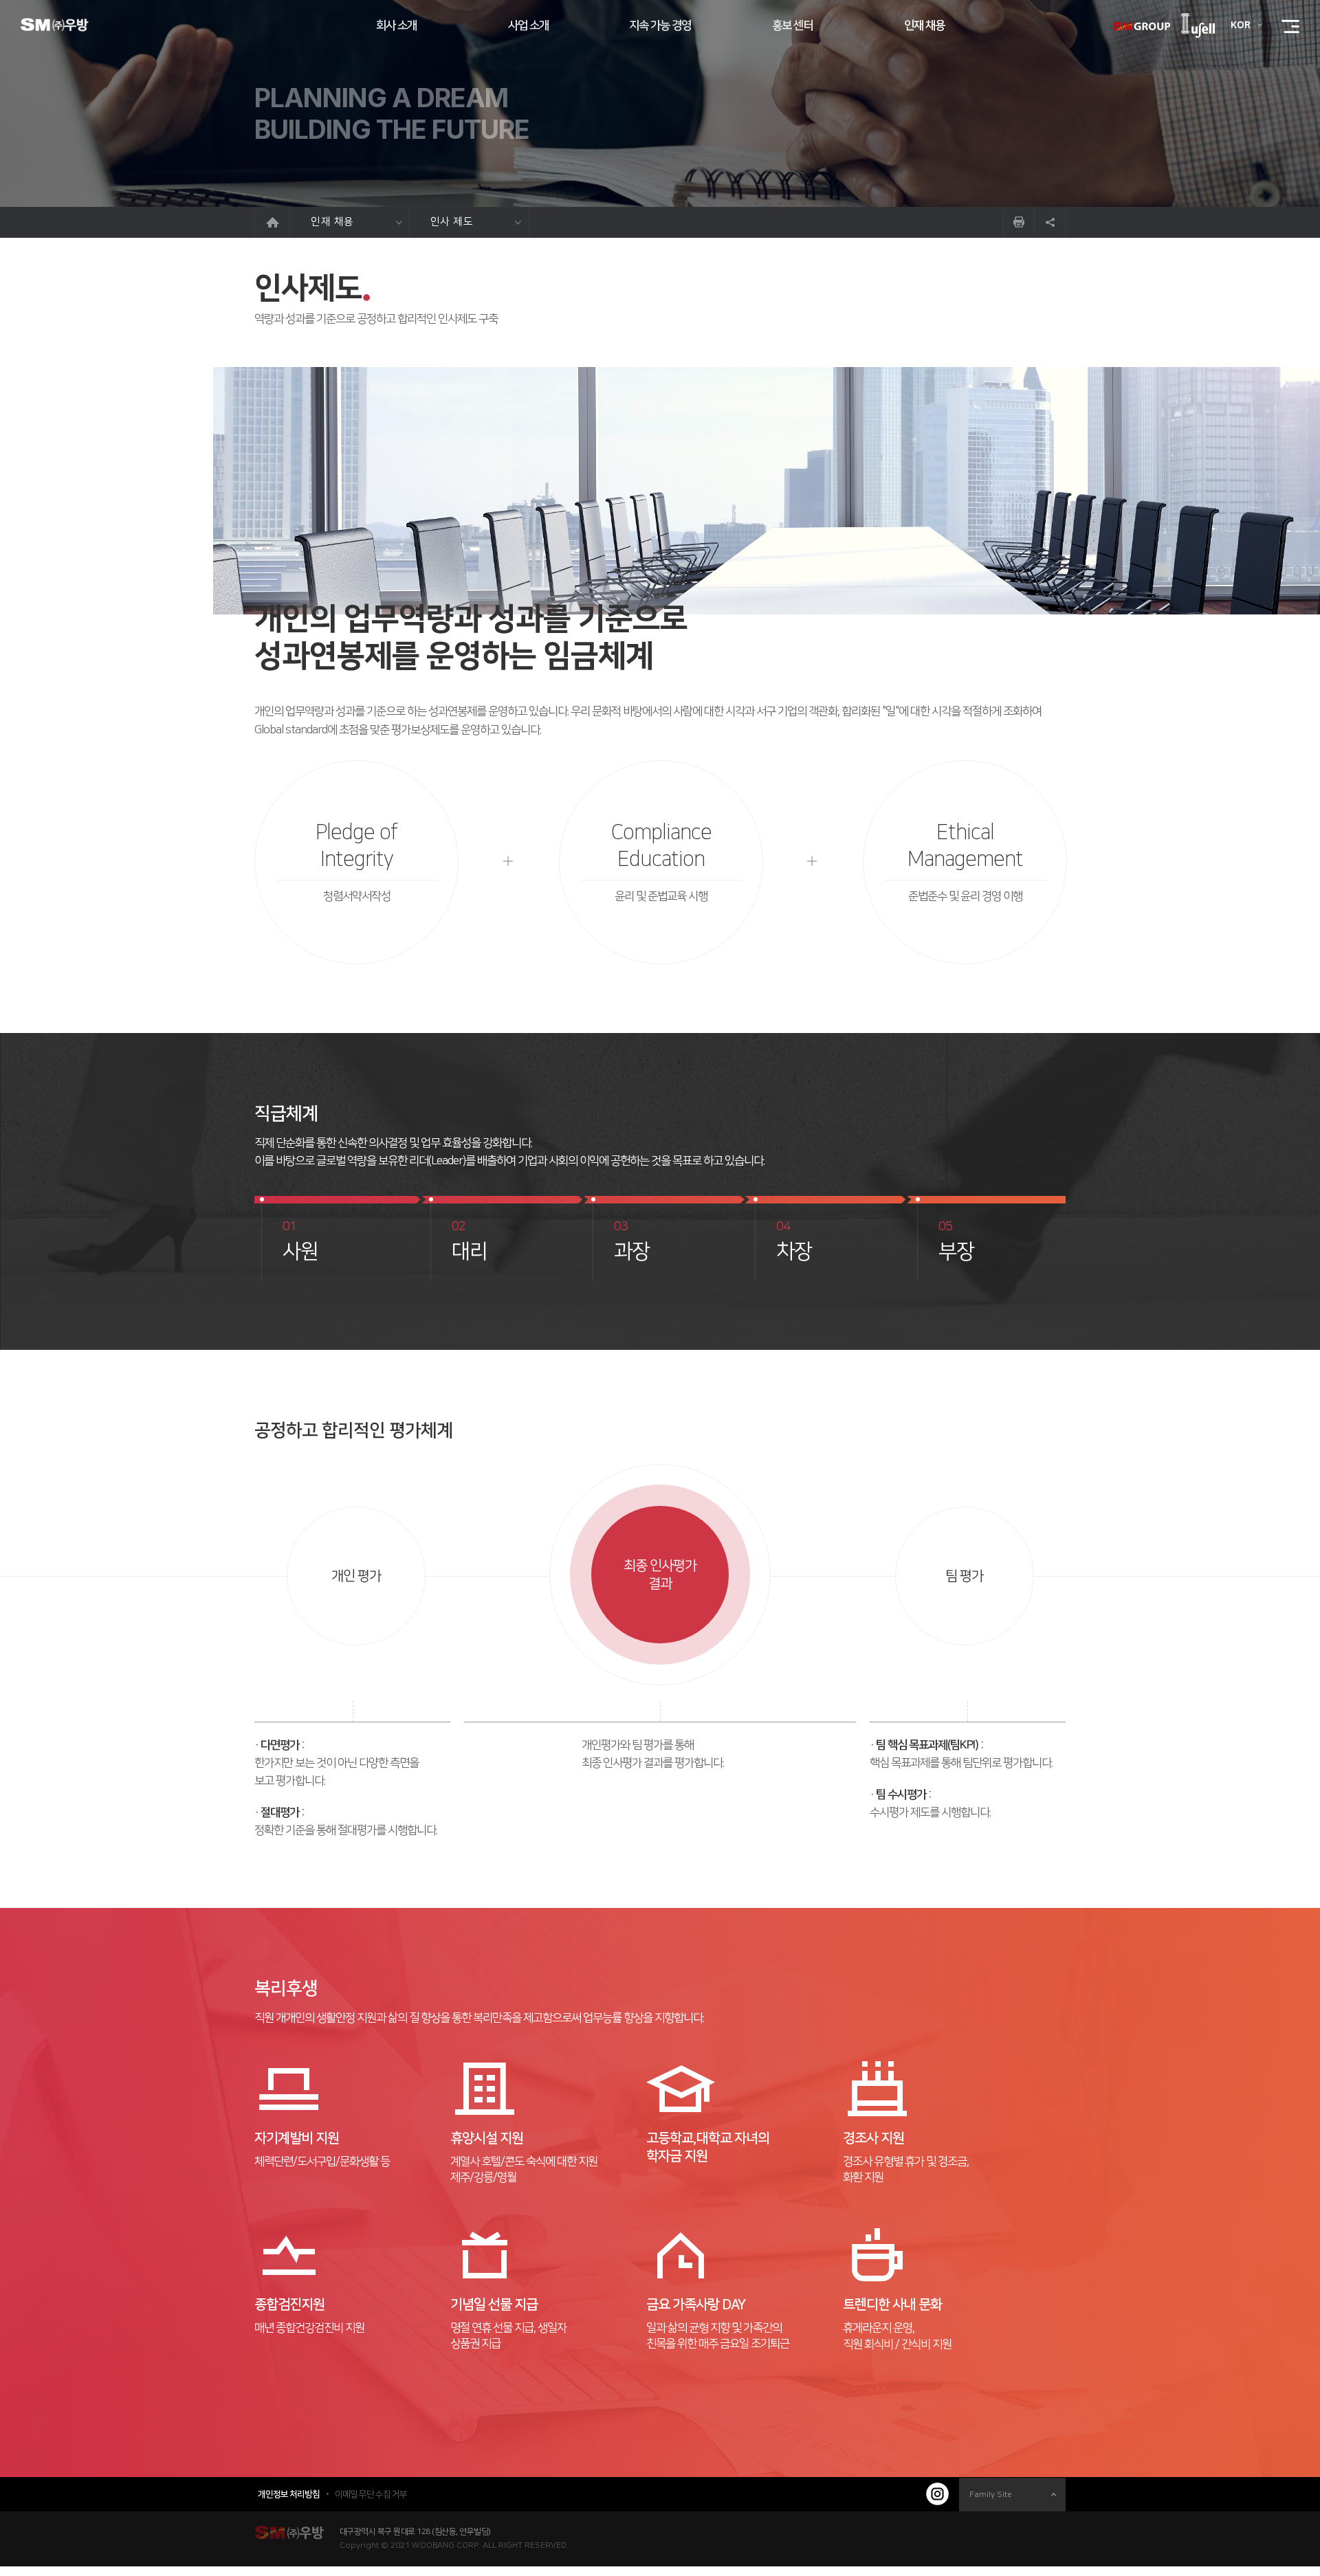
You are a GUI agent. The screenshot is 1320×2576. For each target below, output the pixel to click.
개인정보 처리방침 (289, 2494)
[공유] (1050, 222)
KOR (1241, 25)
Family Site (991, 2495)
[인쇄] (1019, 222)
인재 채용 (332, 222)
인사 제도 (452, 222)
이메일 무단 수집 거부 (371, 2494)
